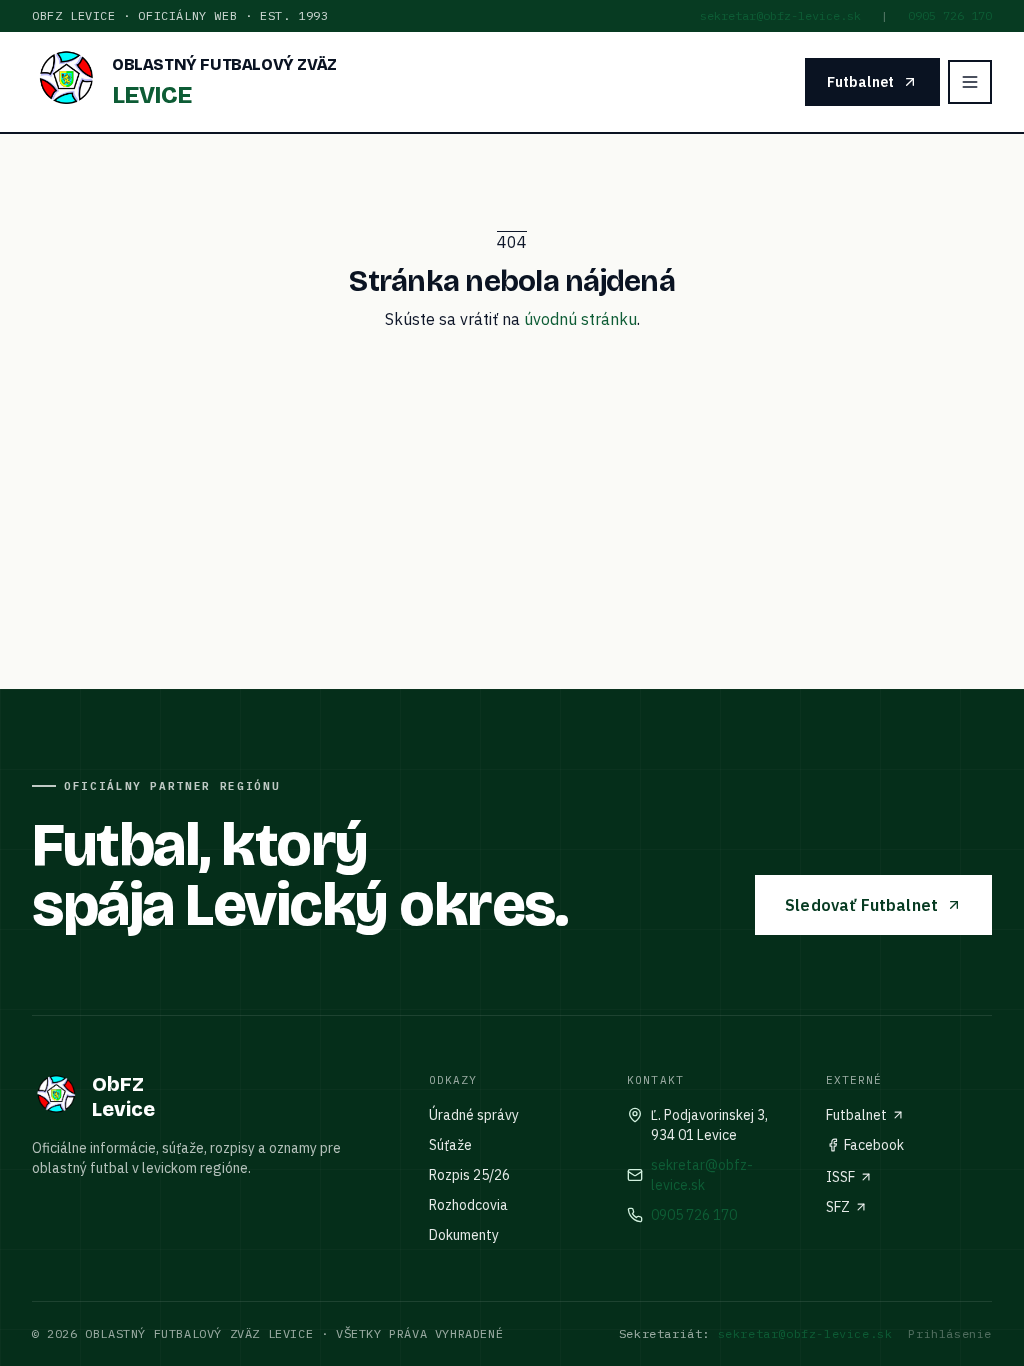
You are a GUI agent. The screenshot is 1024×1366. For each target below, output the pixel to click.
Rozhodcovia (468, 1205)
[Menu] (970, 82)
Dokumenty (464, 1235)
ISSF (840, 1177)
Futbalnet (860, 82)
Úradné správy (474, 1115)
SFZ (838, 1207)
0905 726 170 (950, 15)
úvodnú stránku (580, 319)
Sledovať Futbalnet (861, 905)
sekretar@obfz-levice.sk (780, 15)
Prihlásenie (950, 1333)
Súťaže (450, 1145)
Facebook (874, 1145)
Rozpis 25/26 (469, 1175)
